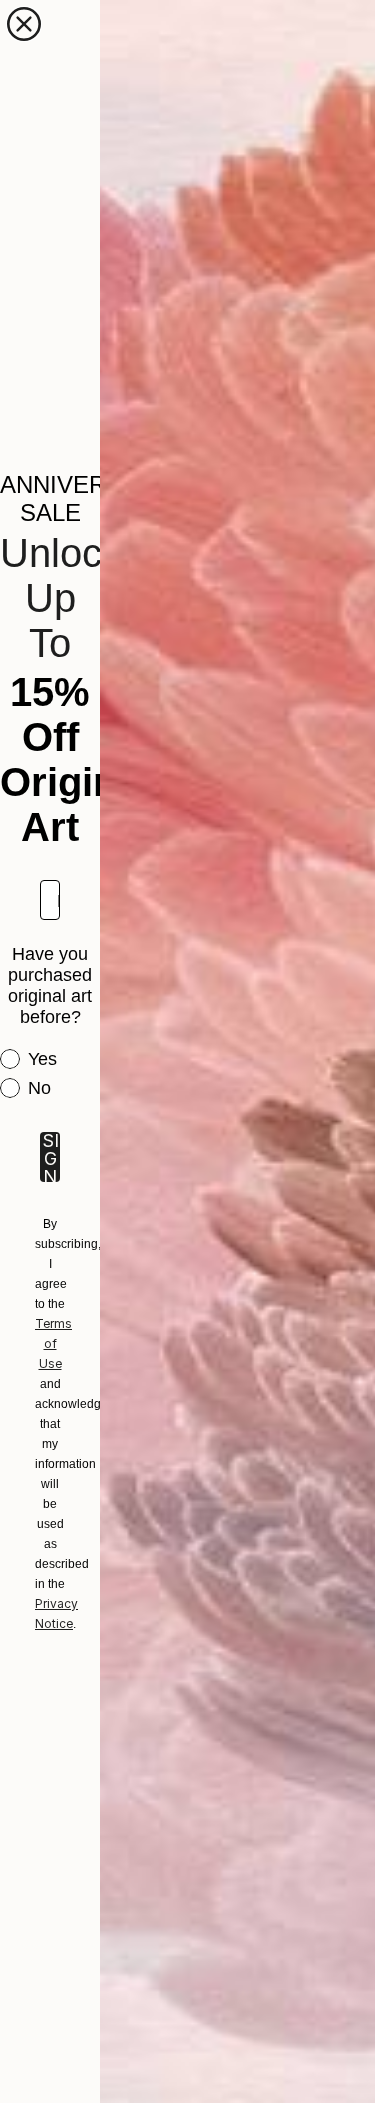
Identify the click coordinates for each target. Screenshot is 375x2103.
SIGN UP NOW (50, 1157)
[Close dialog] (24, 24)
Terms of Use (53, 1343)
